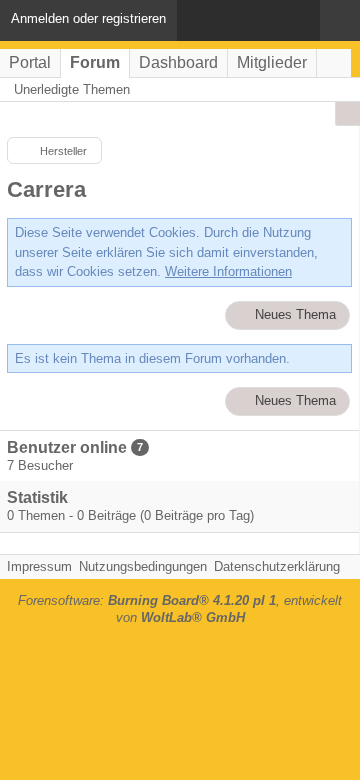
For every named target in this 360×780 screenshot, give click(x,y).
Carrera (46, 189)
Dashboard (178, 62)
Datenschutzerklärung (277, 566)
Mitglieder (272, 62)
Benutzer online (67, 447)
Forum (95, 62)
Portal (30, 62)
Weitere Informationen (228, 271)
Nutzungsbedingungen (143, 566)
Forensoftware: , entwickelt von (180, 609)
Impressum (39, 566)
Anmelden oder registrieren (88, 18)
